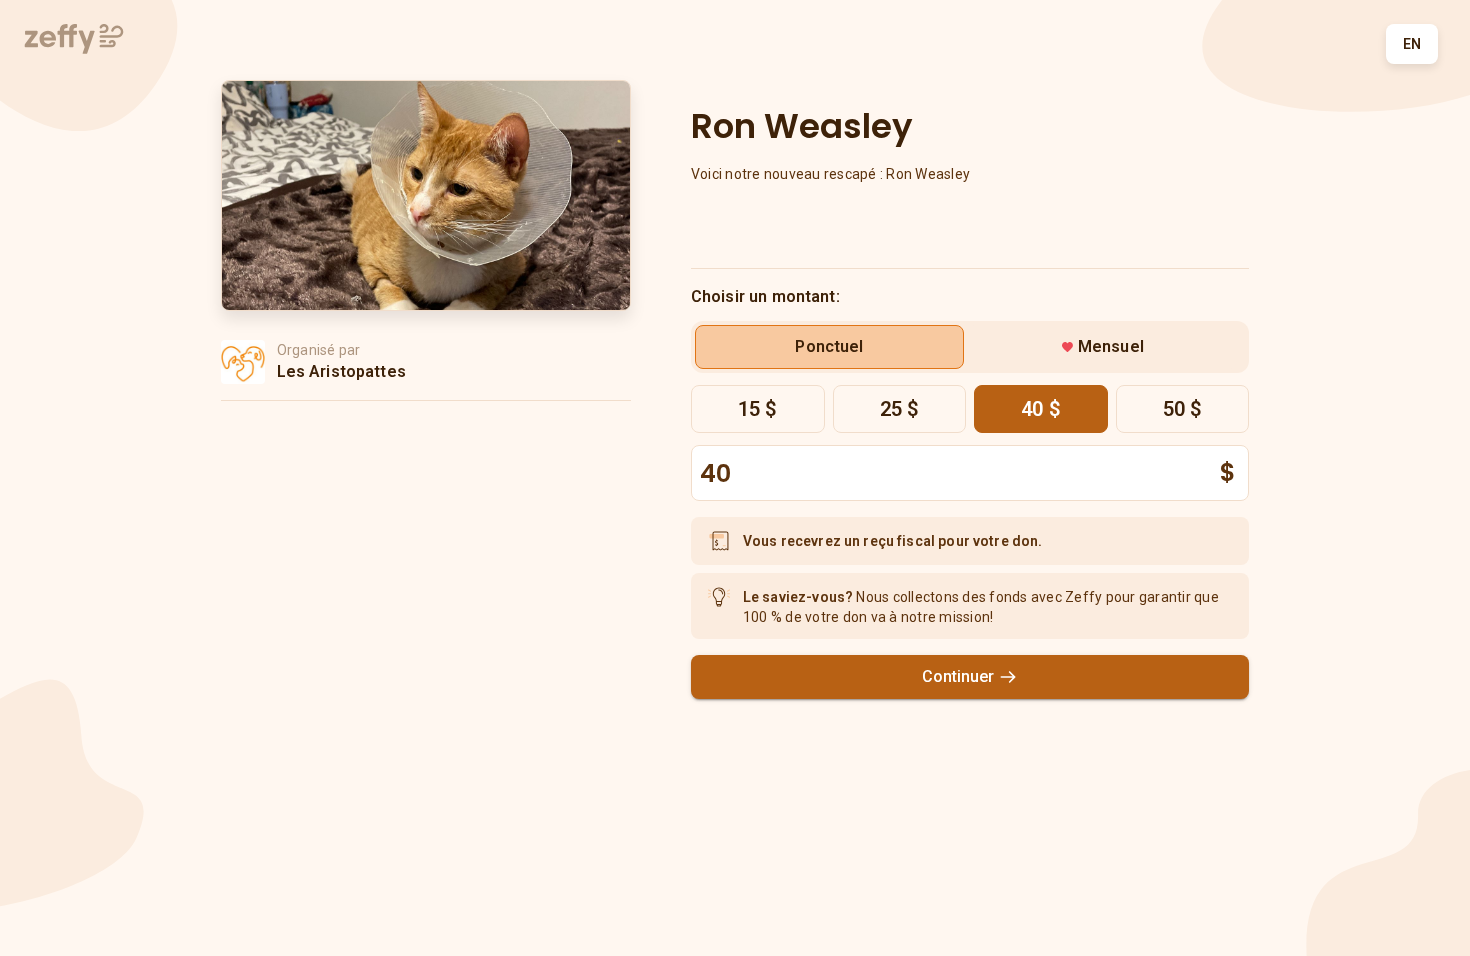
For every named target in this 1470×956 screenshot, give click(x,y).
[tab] (829, 347)
